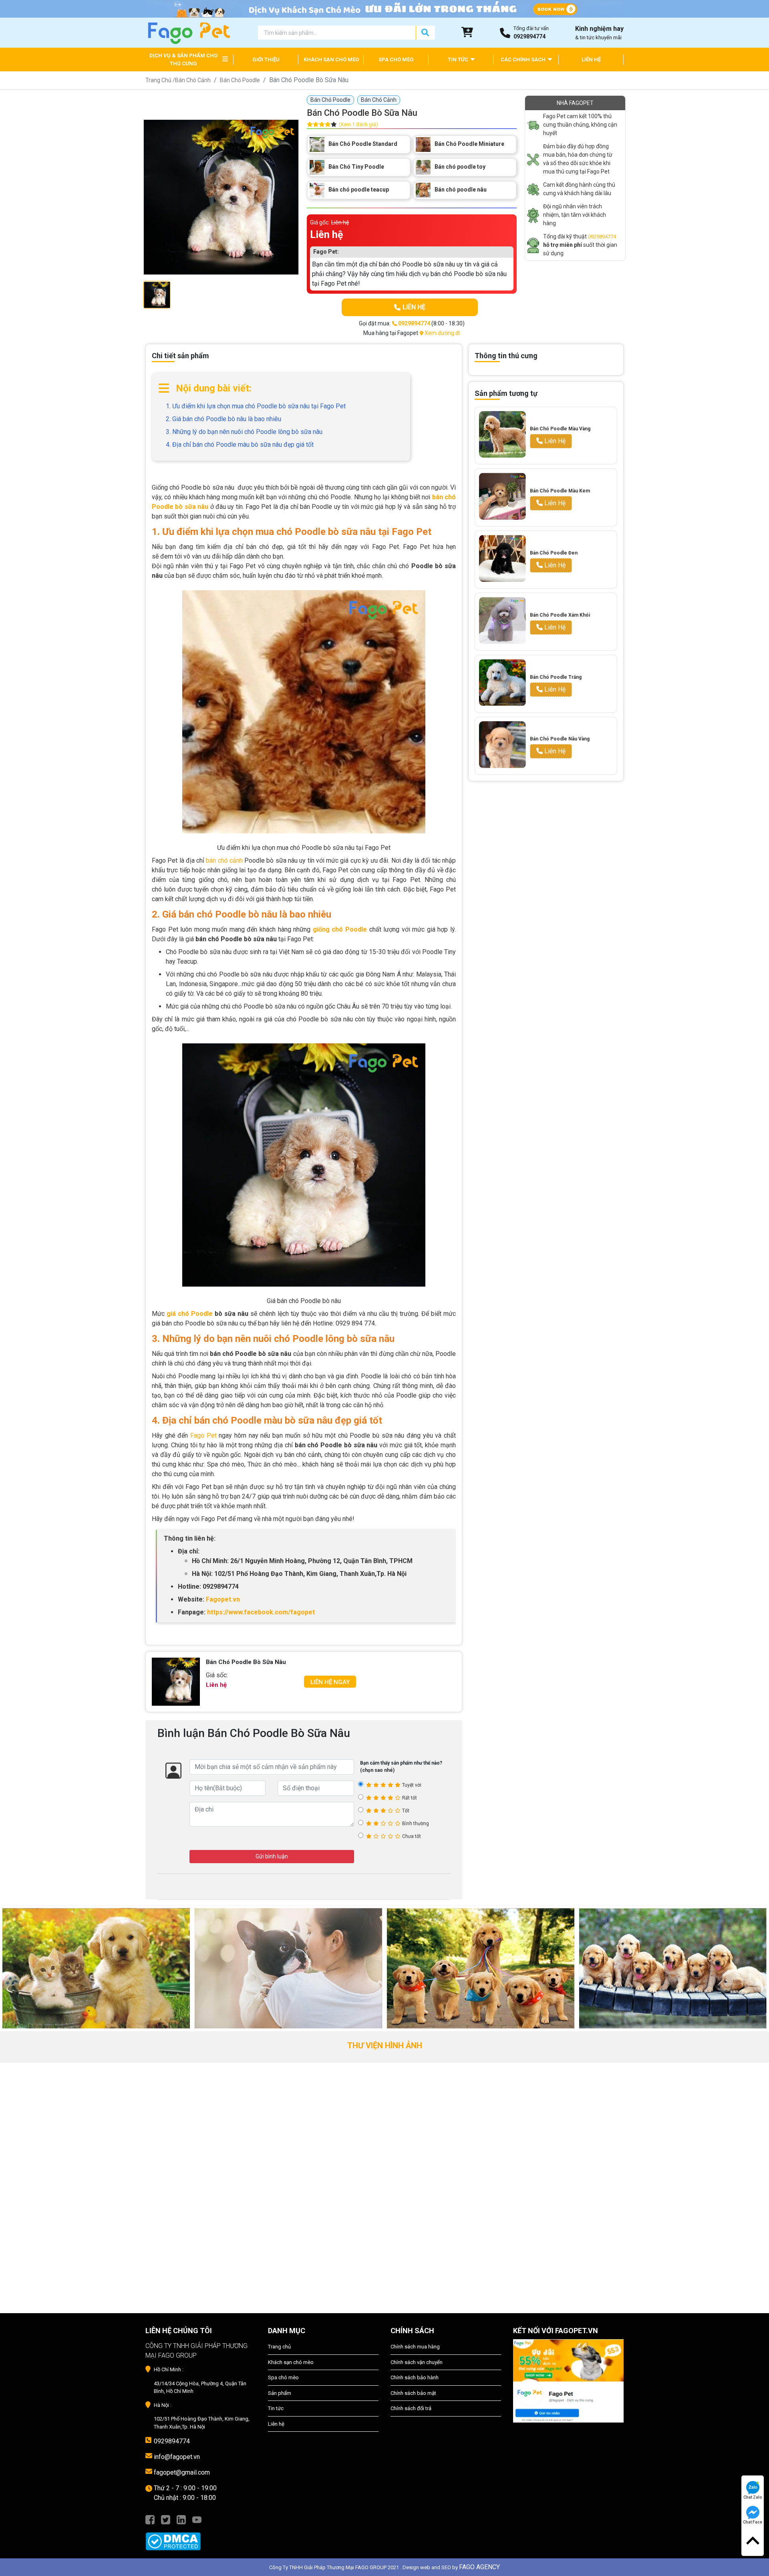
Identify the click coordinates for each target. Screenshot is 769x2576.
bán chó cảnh (224, 860)
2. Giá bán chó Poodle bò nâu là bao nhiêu (223, 419)
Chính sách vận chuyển (417, 2362)
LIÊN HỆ (591, 60)
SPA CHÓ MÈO (396, 60)
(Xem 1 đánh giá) (358, 124)
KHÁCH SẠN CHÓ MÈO (331, 60)
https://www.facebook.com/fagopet (261, 1612)
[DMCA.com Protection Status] (201, 2537)
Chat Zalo (753, 2497)
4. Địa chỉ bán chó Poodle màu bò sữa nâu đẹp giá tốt (240, 445)
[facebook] (150, 2519)
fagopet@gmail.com (182, 2472)
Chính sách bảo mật (413, 2393)
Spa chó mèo (283, 2377)
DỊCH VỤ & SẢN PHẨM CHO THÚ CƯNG (183, 60)
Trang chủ (279, 2347)
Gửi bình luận (272, 1856)
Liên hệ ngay (330, 1682)
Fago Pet (203, 1435)
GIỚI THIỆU (266, 60)
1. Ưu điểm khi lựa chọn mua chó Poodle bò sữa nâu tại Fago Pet (256, 406)
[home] (188, 32)
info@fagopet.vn (177, 2457)
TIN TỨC (459, 60)
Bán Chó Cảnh (193, 80)
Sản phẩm (280, 2393)
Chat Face (753, 2522)
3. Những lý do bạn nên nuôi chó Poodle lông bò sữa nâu (244, 432)
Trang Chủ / (160, 80)
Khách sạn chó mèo (291, 2362)
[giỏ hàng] (467, 32)
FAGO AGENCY (479, 2567)
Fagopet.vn (223, 1599)
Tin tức (276, 2408)
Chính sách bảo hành (415, 2377)
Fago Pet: (326, 252)
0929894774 (602, 237)
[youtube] (197, 2519)
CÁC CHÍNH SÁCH (524, 60)
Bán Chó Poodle (240, 80)
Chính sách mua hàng (415, 2347)
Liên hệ (276, 2424)
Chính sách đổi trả (411, 2408)
